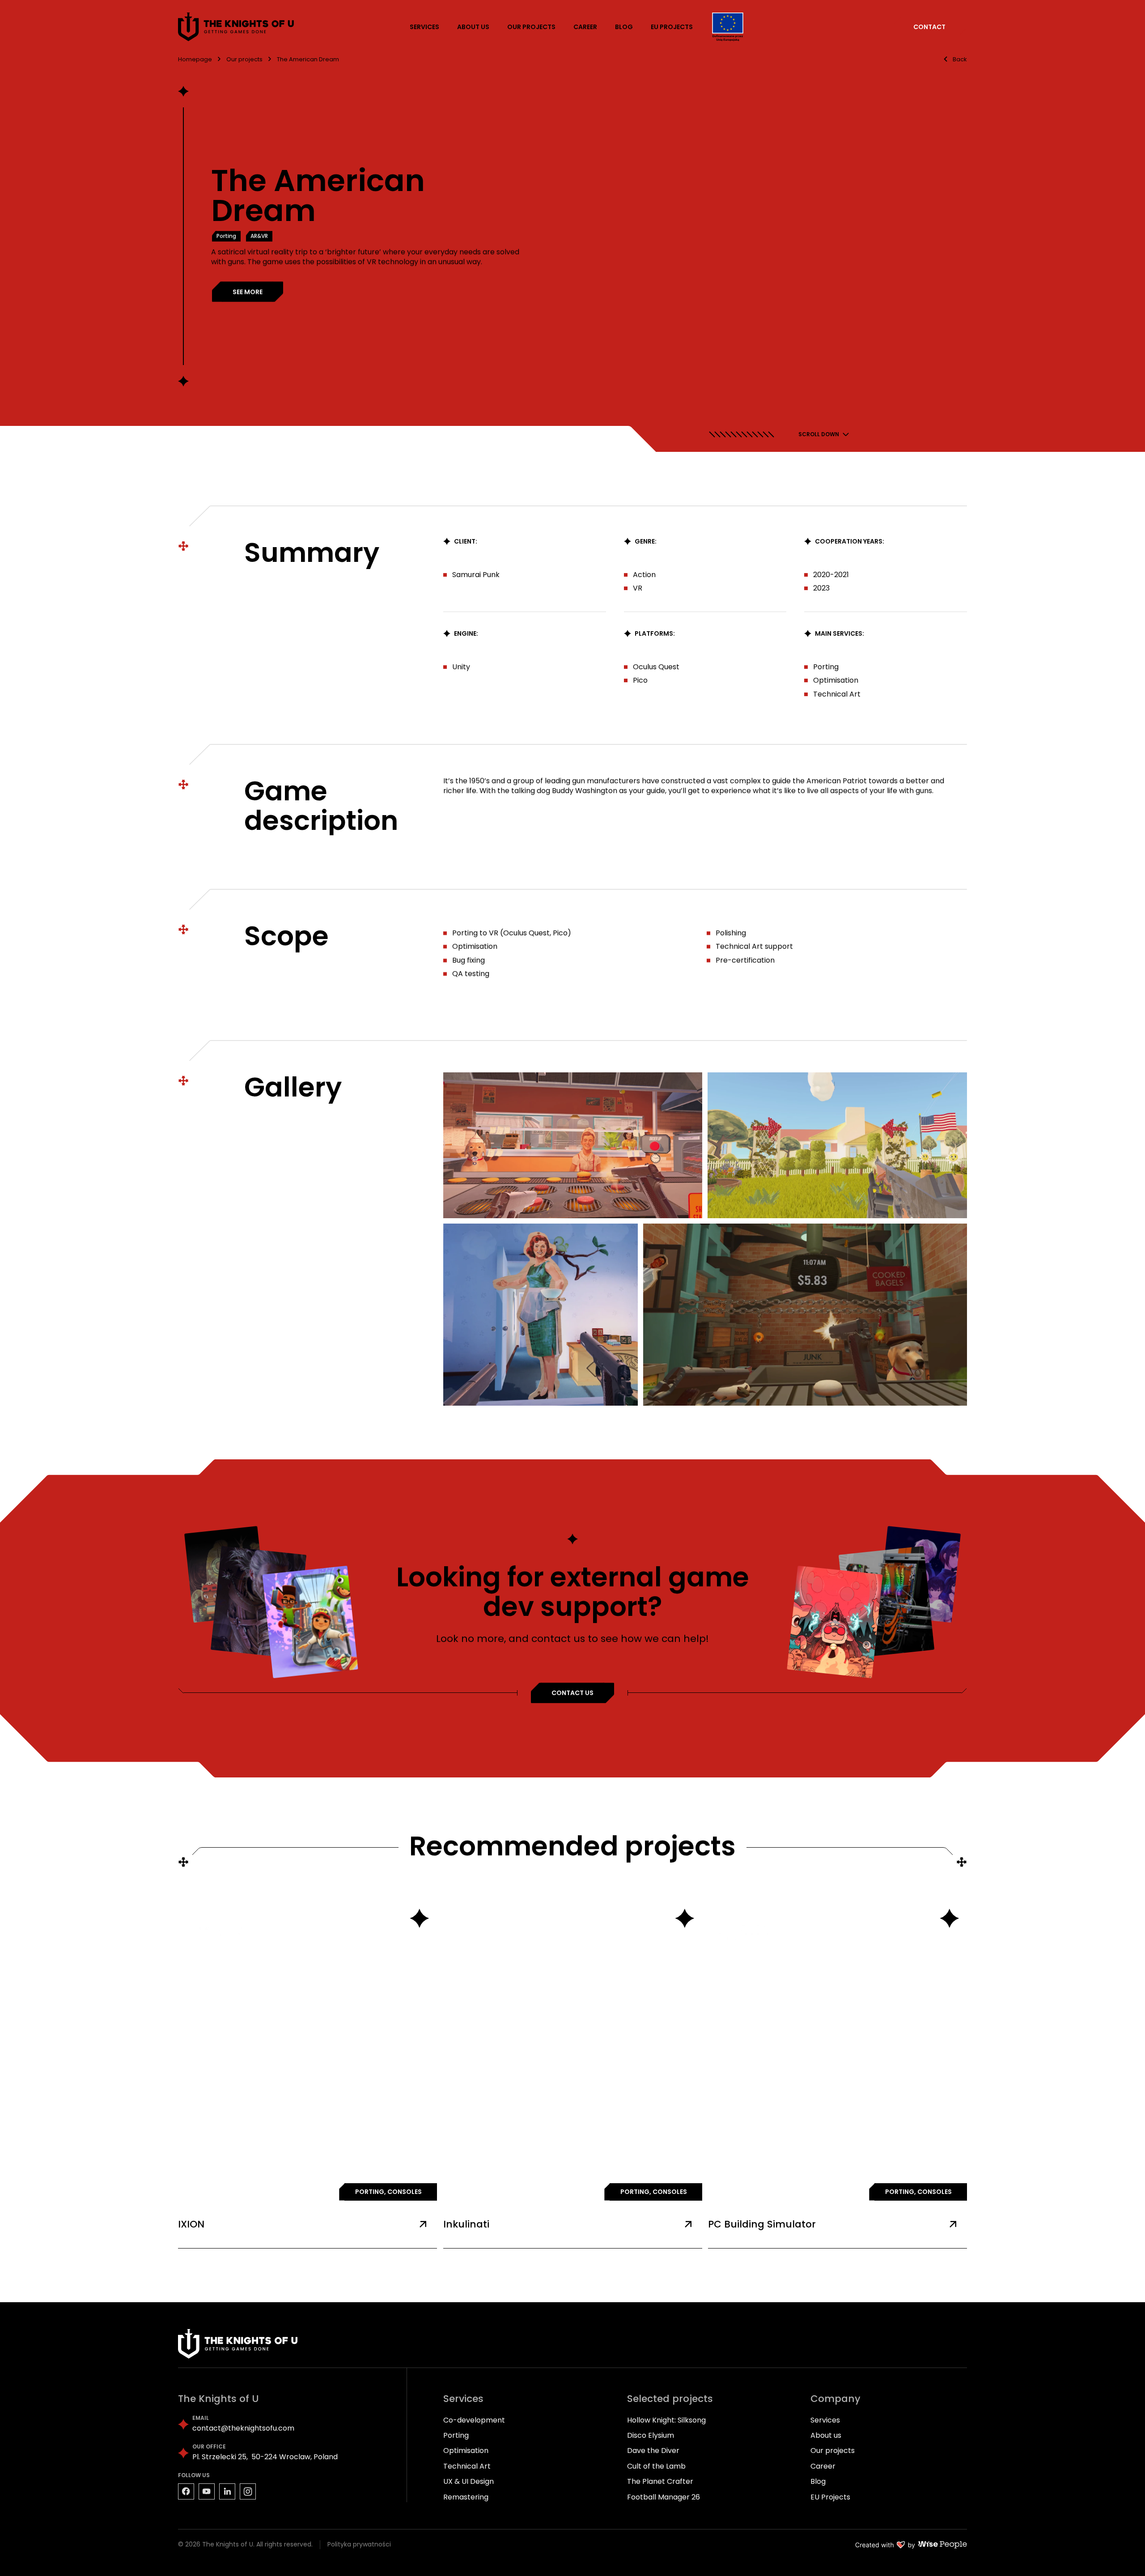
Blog (818, 2481)
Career (823, 2466)
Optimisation (466, 2451)
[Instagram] (248, 2491)
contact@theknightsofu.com (243, 2428)
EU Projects (830, 2497)
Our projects (833, 2451)
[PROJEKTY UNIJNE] (728, 27)
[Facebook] (186, 2491)
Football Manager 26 (664, 2497)
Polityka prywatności (359, 2544)
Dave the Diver (653, 2451)
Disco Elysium (651, 2435)
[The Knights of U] (237, 27)
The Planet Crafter (660, 2481)
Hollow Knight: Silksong (666, 2420)
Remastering (466, 2497)
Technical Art (467, 2466)
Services (825, 2420)
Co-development (474, 2420)
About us (826, 2435)
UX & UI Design (469, 2481)
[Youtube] (207, 2491)
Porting (456, 2435)
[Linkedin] (227, 2491)
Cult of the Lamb (656, 2466)
